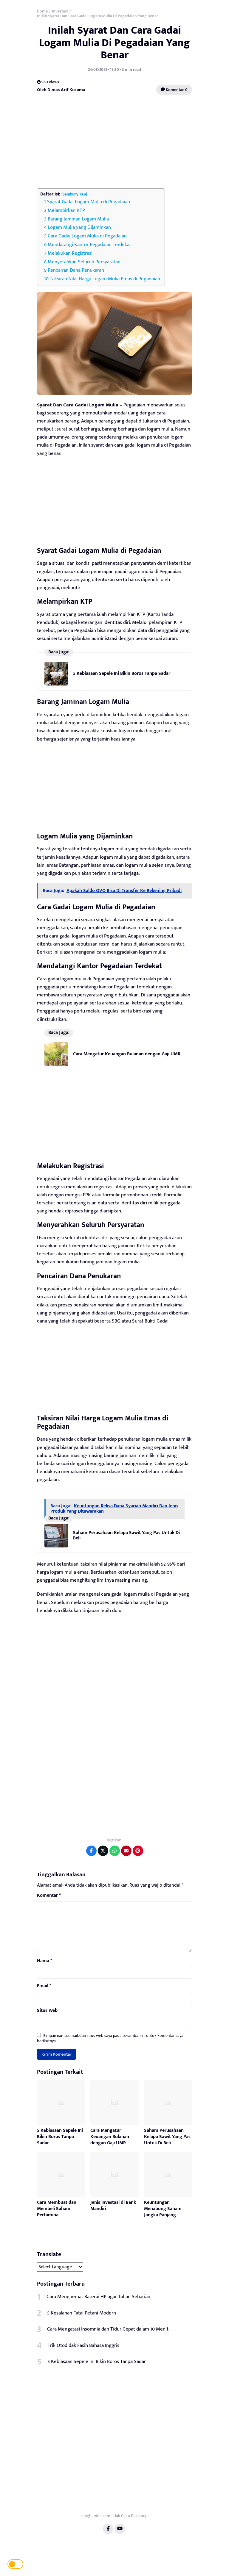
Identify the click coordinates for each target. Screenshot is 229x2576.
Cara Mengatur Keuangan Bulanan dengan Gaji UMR (127, 1054)
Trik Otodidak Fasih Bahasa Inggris (83, 2345)
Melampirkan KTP (66, 210)
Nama (45, 1961)
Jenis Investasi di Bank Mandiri (113, 2206)
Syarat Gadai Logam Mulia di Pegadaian (89, 202)
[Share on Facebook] (91, 1851)
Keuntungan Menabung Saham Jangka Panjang (163, 2209)
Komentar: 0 (176, 90)
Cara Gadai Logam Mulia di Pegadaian (87, 236)
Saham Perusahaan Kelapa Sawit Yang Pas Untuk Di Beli (126, 1535)
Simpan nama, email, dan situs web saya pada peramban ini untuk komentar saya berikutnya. (110, 2038)
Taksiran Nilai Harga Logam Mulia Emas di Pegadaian (105, 279)
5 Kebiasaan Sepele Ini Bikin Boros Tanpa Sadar (122, 673)
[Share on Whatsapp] (115, 1851)
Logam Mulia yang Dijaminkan (79, 227)
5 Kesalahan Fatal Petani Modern (82, 2313)
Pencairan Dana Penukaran (76, 270)
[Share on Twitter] (103, 1851)
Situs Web (47, 2011)
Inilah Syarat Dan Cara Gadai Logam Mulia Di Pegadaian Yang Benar (114, 43)
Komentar (49, 1896)
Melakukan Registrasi (70, 253)
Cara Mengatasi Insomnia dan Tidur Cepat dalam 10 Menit (108, 2329)
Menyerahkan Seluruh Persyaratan (84, 262)
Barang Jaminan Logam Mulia (78, 219)
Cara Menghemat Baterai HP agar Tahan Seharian (98, 2297)
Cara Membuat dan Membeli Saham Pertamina (57, 2209)
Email (44, 1986)
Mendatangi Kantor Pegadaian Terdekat (89, 245)
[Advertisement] (114, 142)
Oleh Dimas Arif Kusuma (61, 90)
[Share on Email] (126, 1851)
